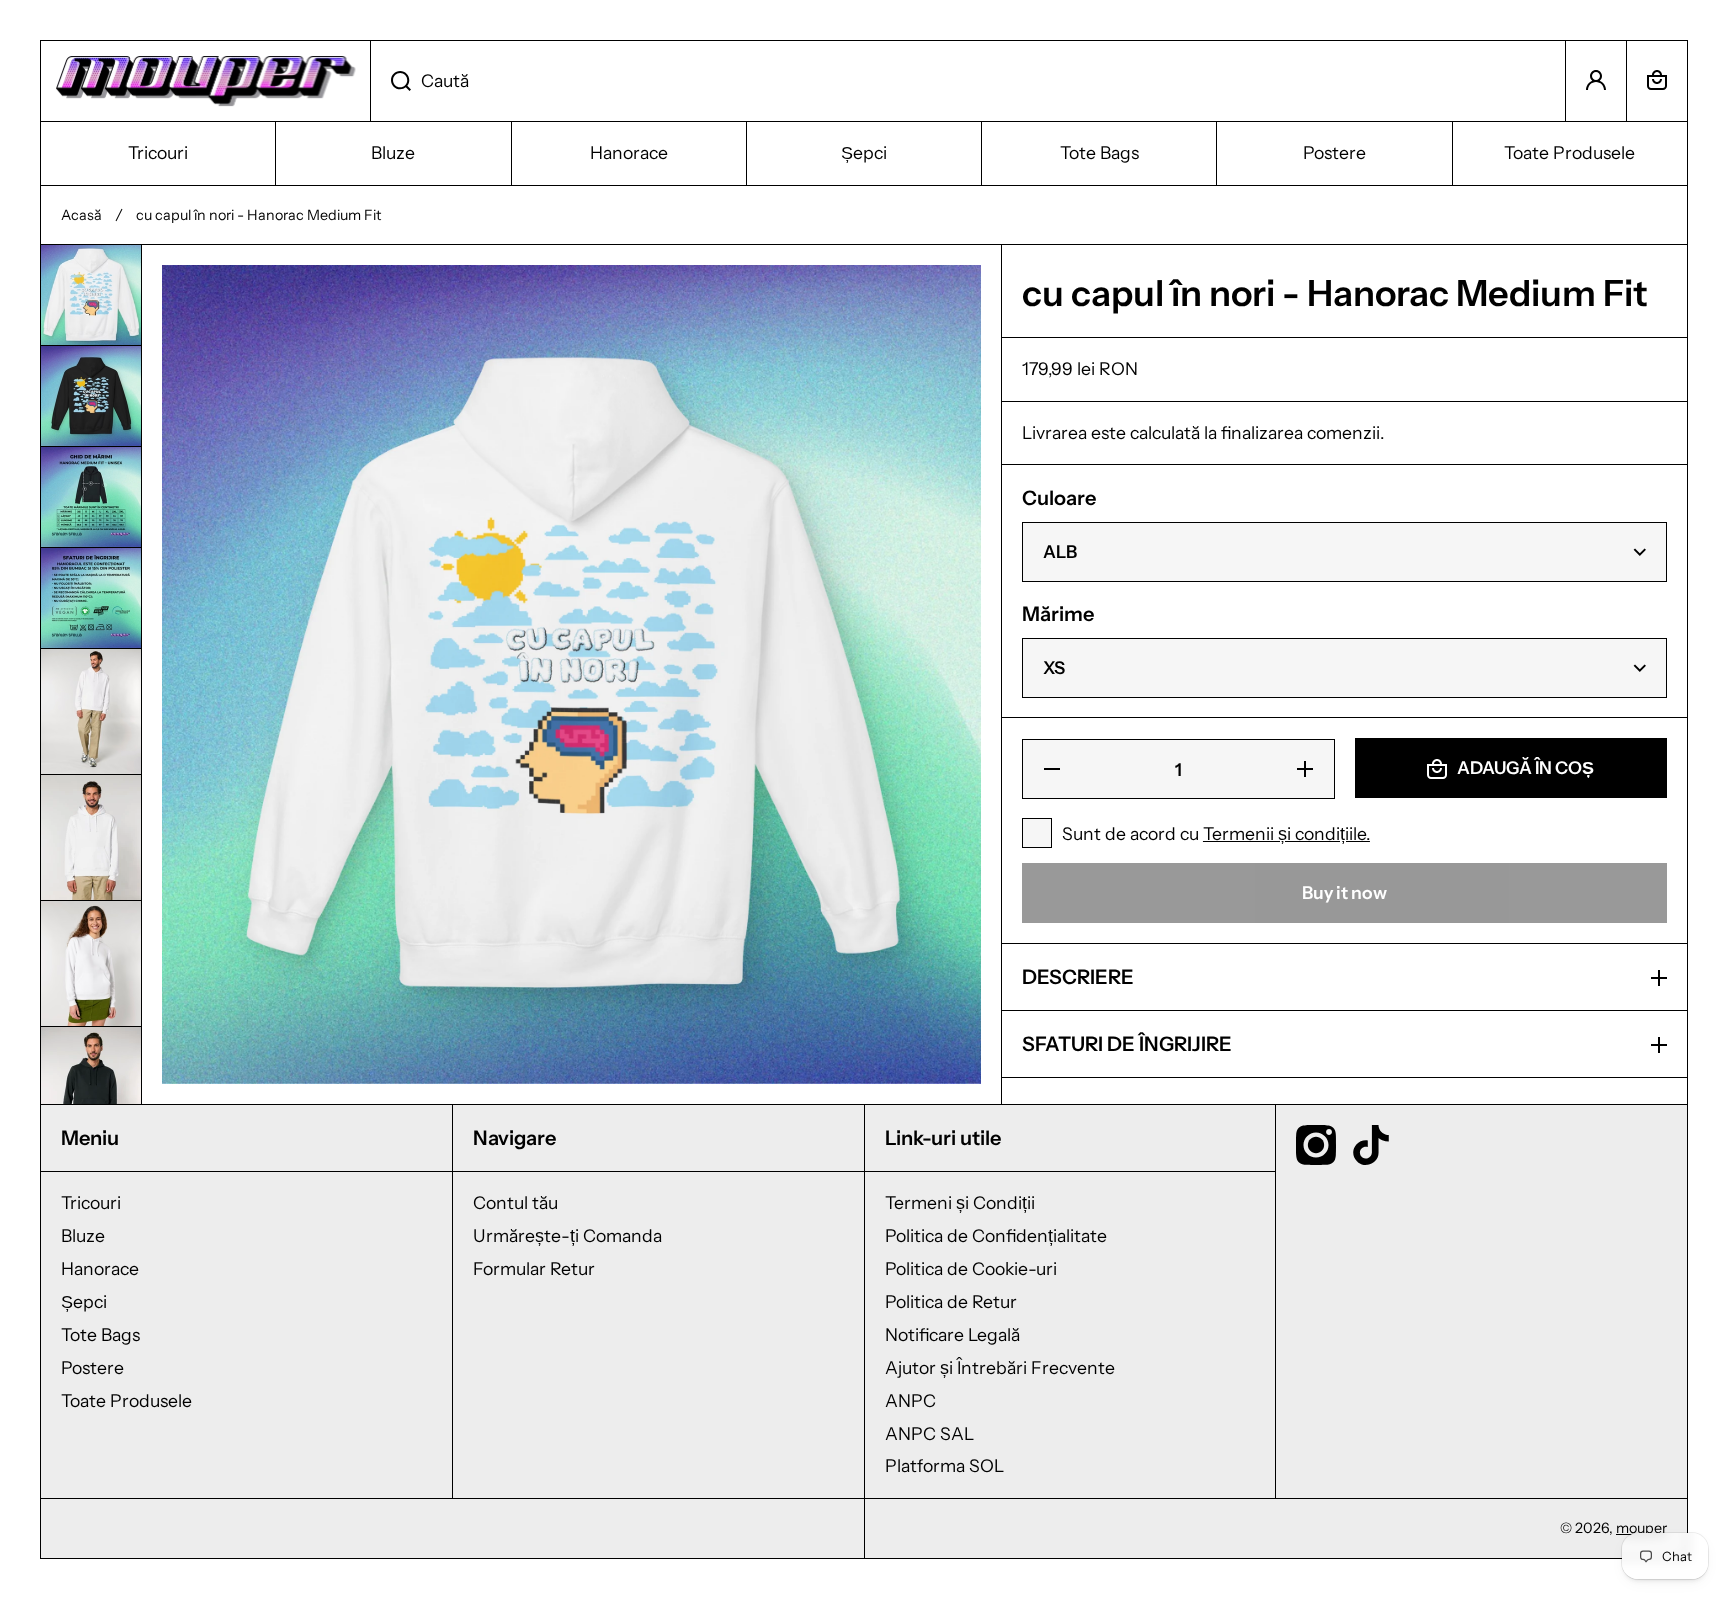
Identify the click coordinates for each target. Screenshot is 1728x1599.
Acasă (81, 215)
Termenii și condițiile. (1286, 834)
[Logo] (205, 81)
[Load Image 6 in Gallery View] (91, 837)
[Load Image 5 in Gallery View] (91, 711)
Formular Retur (534, 1268)
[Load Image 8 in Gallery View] (91, 1089)
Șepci (84, 1301)
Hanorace (100, 1268)
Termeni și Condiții (960, 1202)
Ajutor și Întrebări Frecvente (1000, 1367)
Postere (92, 1367)
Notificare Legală (952, 1334)
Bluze (83, 1235)
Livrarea (1054, 432)
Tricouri (91, 1202)
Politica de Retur (951, 1301)
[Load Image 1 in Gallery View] (91, 295)
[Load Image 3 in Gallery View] (91, 497)
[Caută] (390, 81)
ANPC (910, 1400)
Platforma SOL (944, 1465)
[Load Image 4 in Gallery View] (91, 598)
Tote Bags (100, 1334)
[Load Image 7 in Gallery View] (91, 963)
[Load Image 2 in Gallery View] (91, 396)
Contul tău (515, 1202)
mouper (1641, 1528)
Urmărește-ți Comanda (567, 1235)
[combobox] (968, 81)
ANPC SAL (929, 1433)
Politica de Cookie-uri (971, 1268)
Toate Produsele (126, 1400)
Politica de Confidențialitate (996, 1235)
